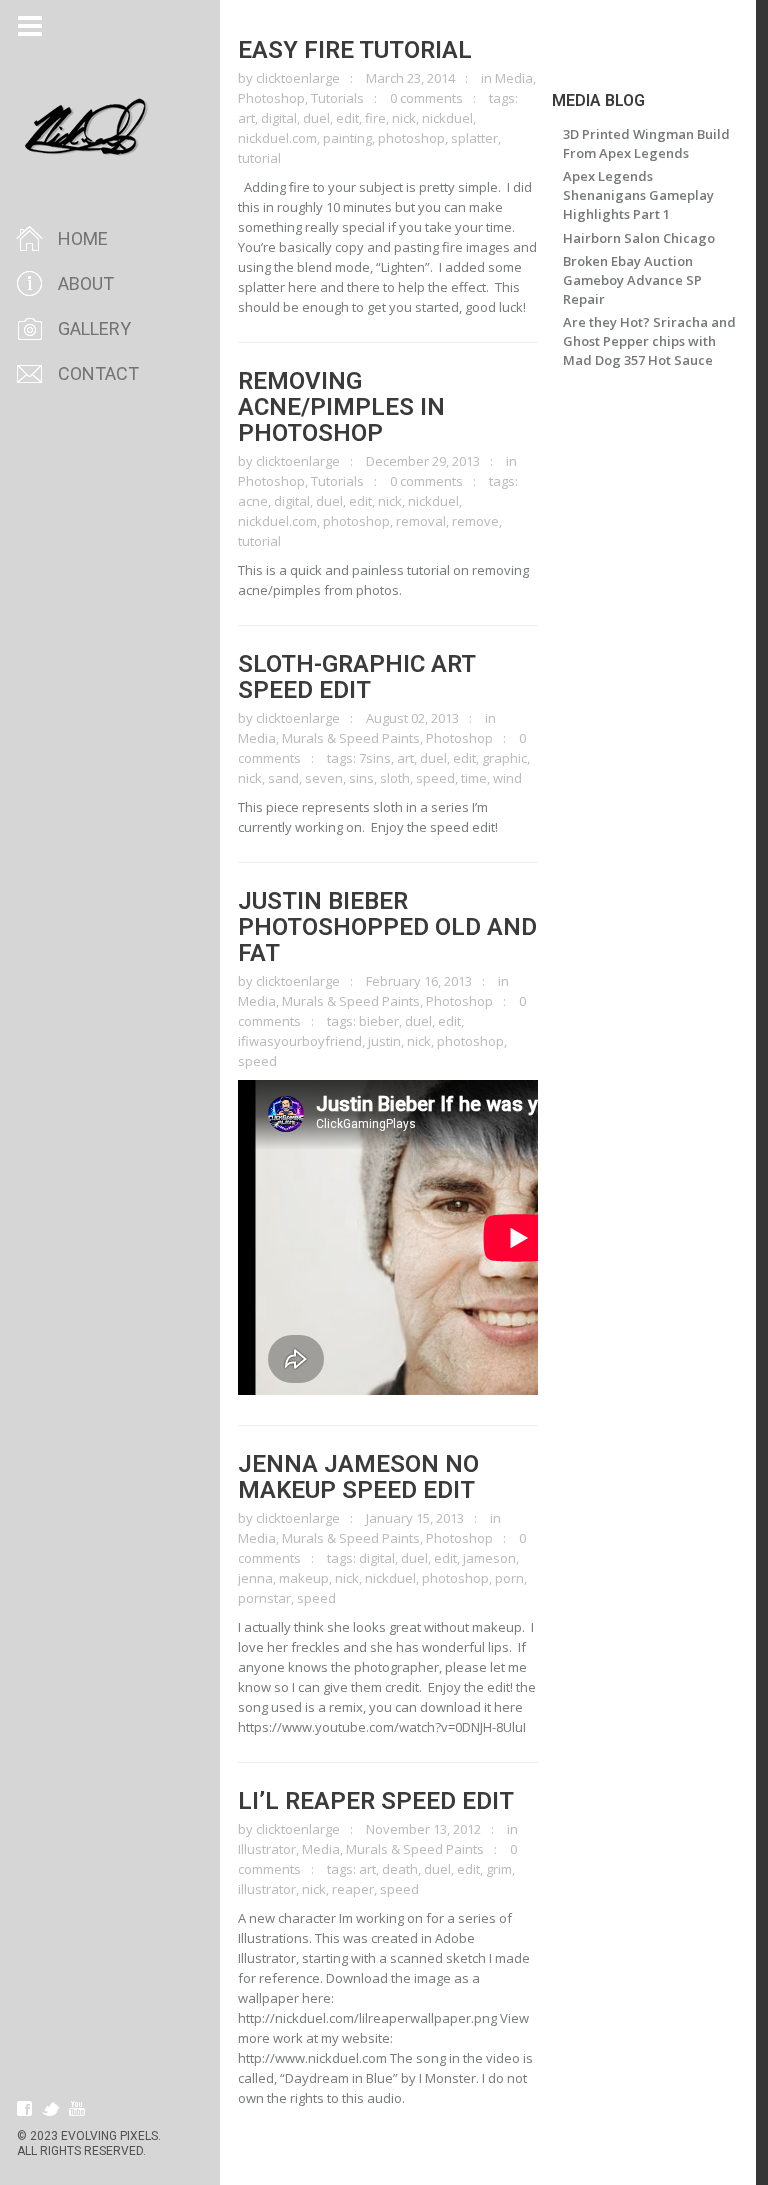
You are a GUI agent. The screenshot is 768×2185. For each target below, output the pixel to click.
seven (324, 778)
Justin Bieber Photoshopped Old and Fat (387, 927)
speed (435, 778)
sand (283, 778)
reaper (353, 1889)
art (246, 118)
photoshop (411, 138)
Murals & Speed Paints (351, 738)
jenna (255, 1578)
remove (475, 521)
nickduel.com (277, 138)
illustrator (267, 1889)
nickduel (447, 118)
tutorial (259, 158)
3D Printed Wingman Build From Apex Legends (646, 143)
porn (509, 1578)
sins (361, 778)
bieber (379, 1021)
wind (507, 778)
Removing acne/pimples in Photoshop (341, 407)
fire (375, 118)
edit (347, 118)
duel (316, 118)
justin (384, 1041)
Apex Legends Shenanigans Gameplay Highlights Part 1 (638, 195)
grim (499, 1869)
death (400, 1869)
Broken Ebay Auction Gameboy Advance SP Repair (632, 280)
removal (421, 521)
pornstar (264, 1598)
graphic (504, 758)
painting (347, 138)
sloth (395, 778)
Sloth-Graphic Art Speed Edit (356, 677)
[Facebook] (25, 2109)
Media (514, 78)
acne (253, 501)
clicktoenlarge (298, 78)
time (474, 778)
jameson (489, 1558)
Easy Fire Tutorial (355, 50)
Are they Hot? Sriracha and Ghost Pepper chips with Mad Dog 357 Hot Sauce (649, 341)
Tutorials (337, 98)
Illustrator (267, 1849)
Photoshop (271, 98)
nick (404, 118)
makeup (304, 1578)
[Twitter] (51, 2109)
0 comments (426, 98)
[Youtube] (77, 2109)
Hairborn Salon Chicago (639, 238)
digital (279, 118)
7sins (375, 758)
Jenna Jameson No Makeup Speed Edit (358, 1477)
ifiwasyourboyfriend (300, 1041)
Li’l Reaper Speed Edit (376, 1801)
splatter (474, 138)
